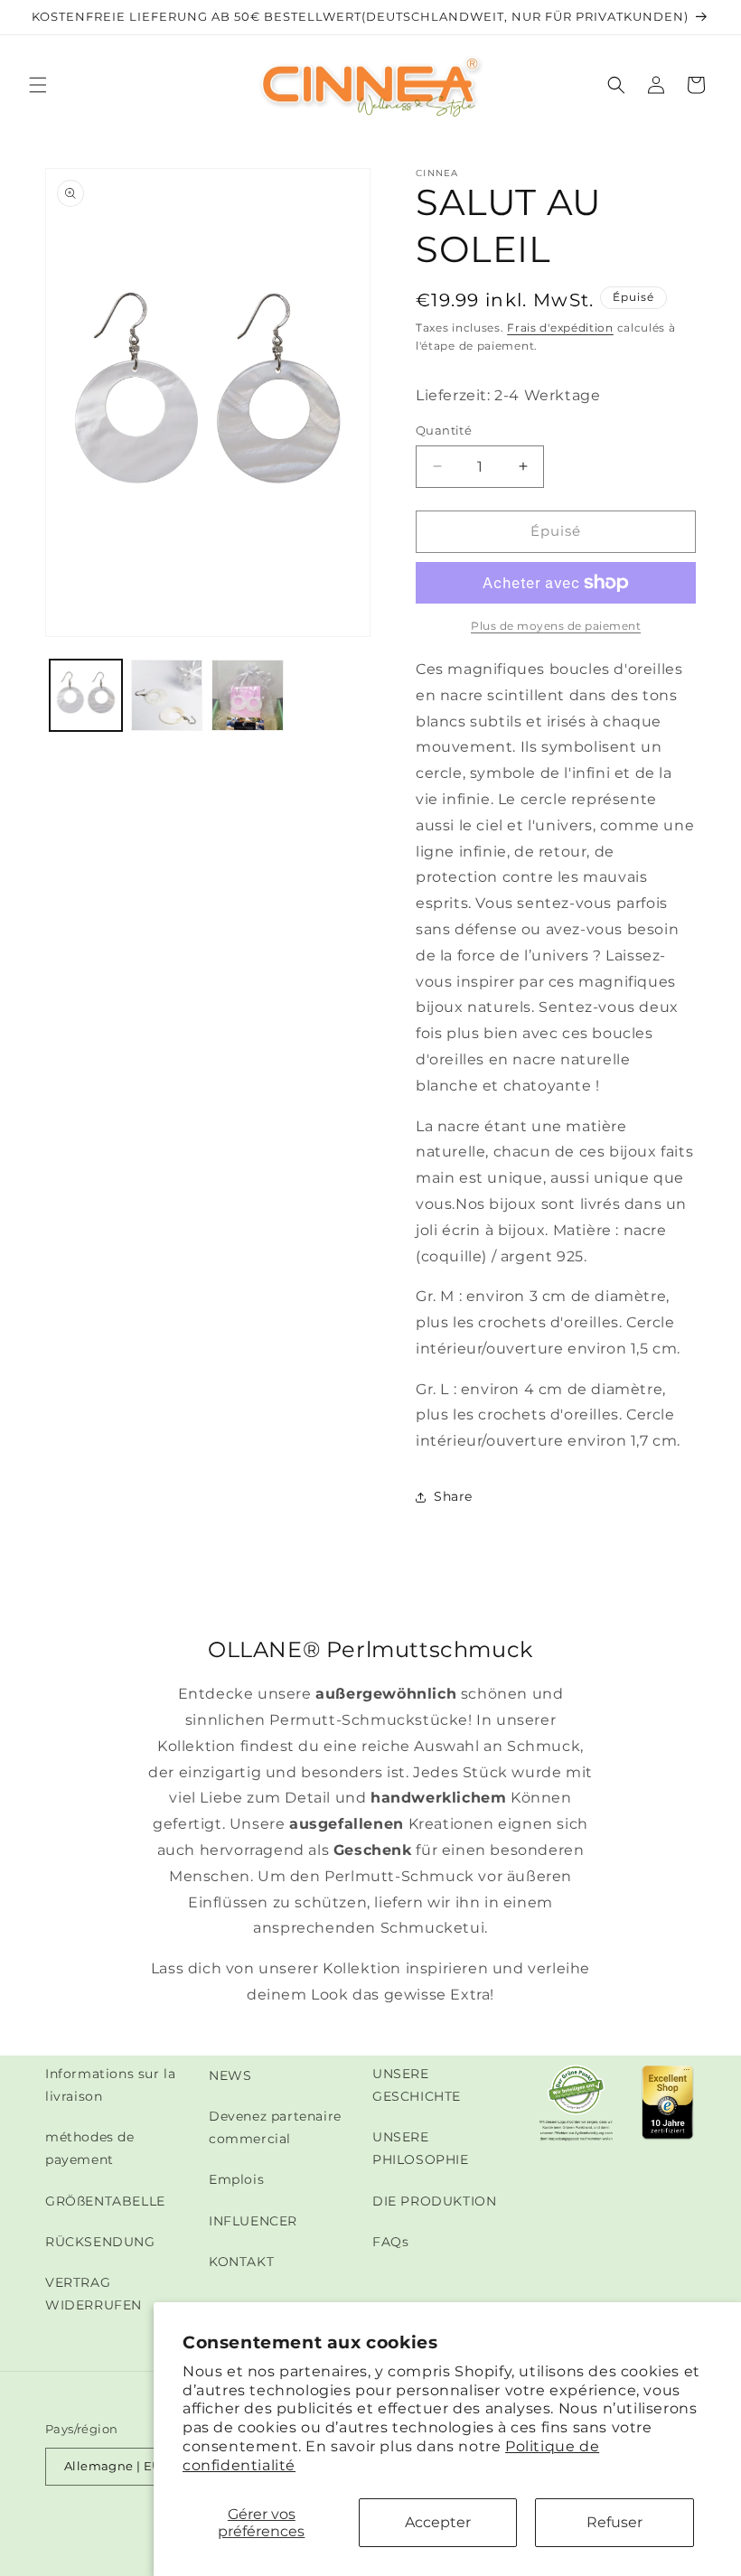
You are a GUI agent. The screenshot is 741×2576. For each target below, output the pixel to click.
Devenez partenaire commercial (275, 2127)
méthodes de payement (90, 2148)
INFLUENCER (253, 2221)
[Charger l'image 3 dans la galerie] (248, 696)
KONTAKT (241, 2262)
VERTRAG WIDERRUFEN (94, 2294)
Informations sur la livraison (110, 2085)
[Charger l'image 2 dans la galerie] (167, 696)
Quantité (444, 430)
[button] (38, 85)
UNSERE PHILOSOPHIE (421, 2148)
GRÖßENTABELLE (105, 2201)
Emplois (236, 2179)
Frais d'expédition (560, 328)
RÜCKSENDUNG (100, 2242)
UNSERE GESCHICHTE (417, 2085)
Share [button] (453, 1496)
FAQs (390, 2242)
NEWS (230, 2075)
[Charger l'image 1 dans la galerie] (86, 696)
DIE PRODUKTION (434, 2201)
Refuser (614, 2522)
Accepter (438, 2522)
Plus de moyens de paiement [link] (556, 626)
